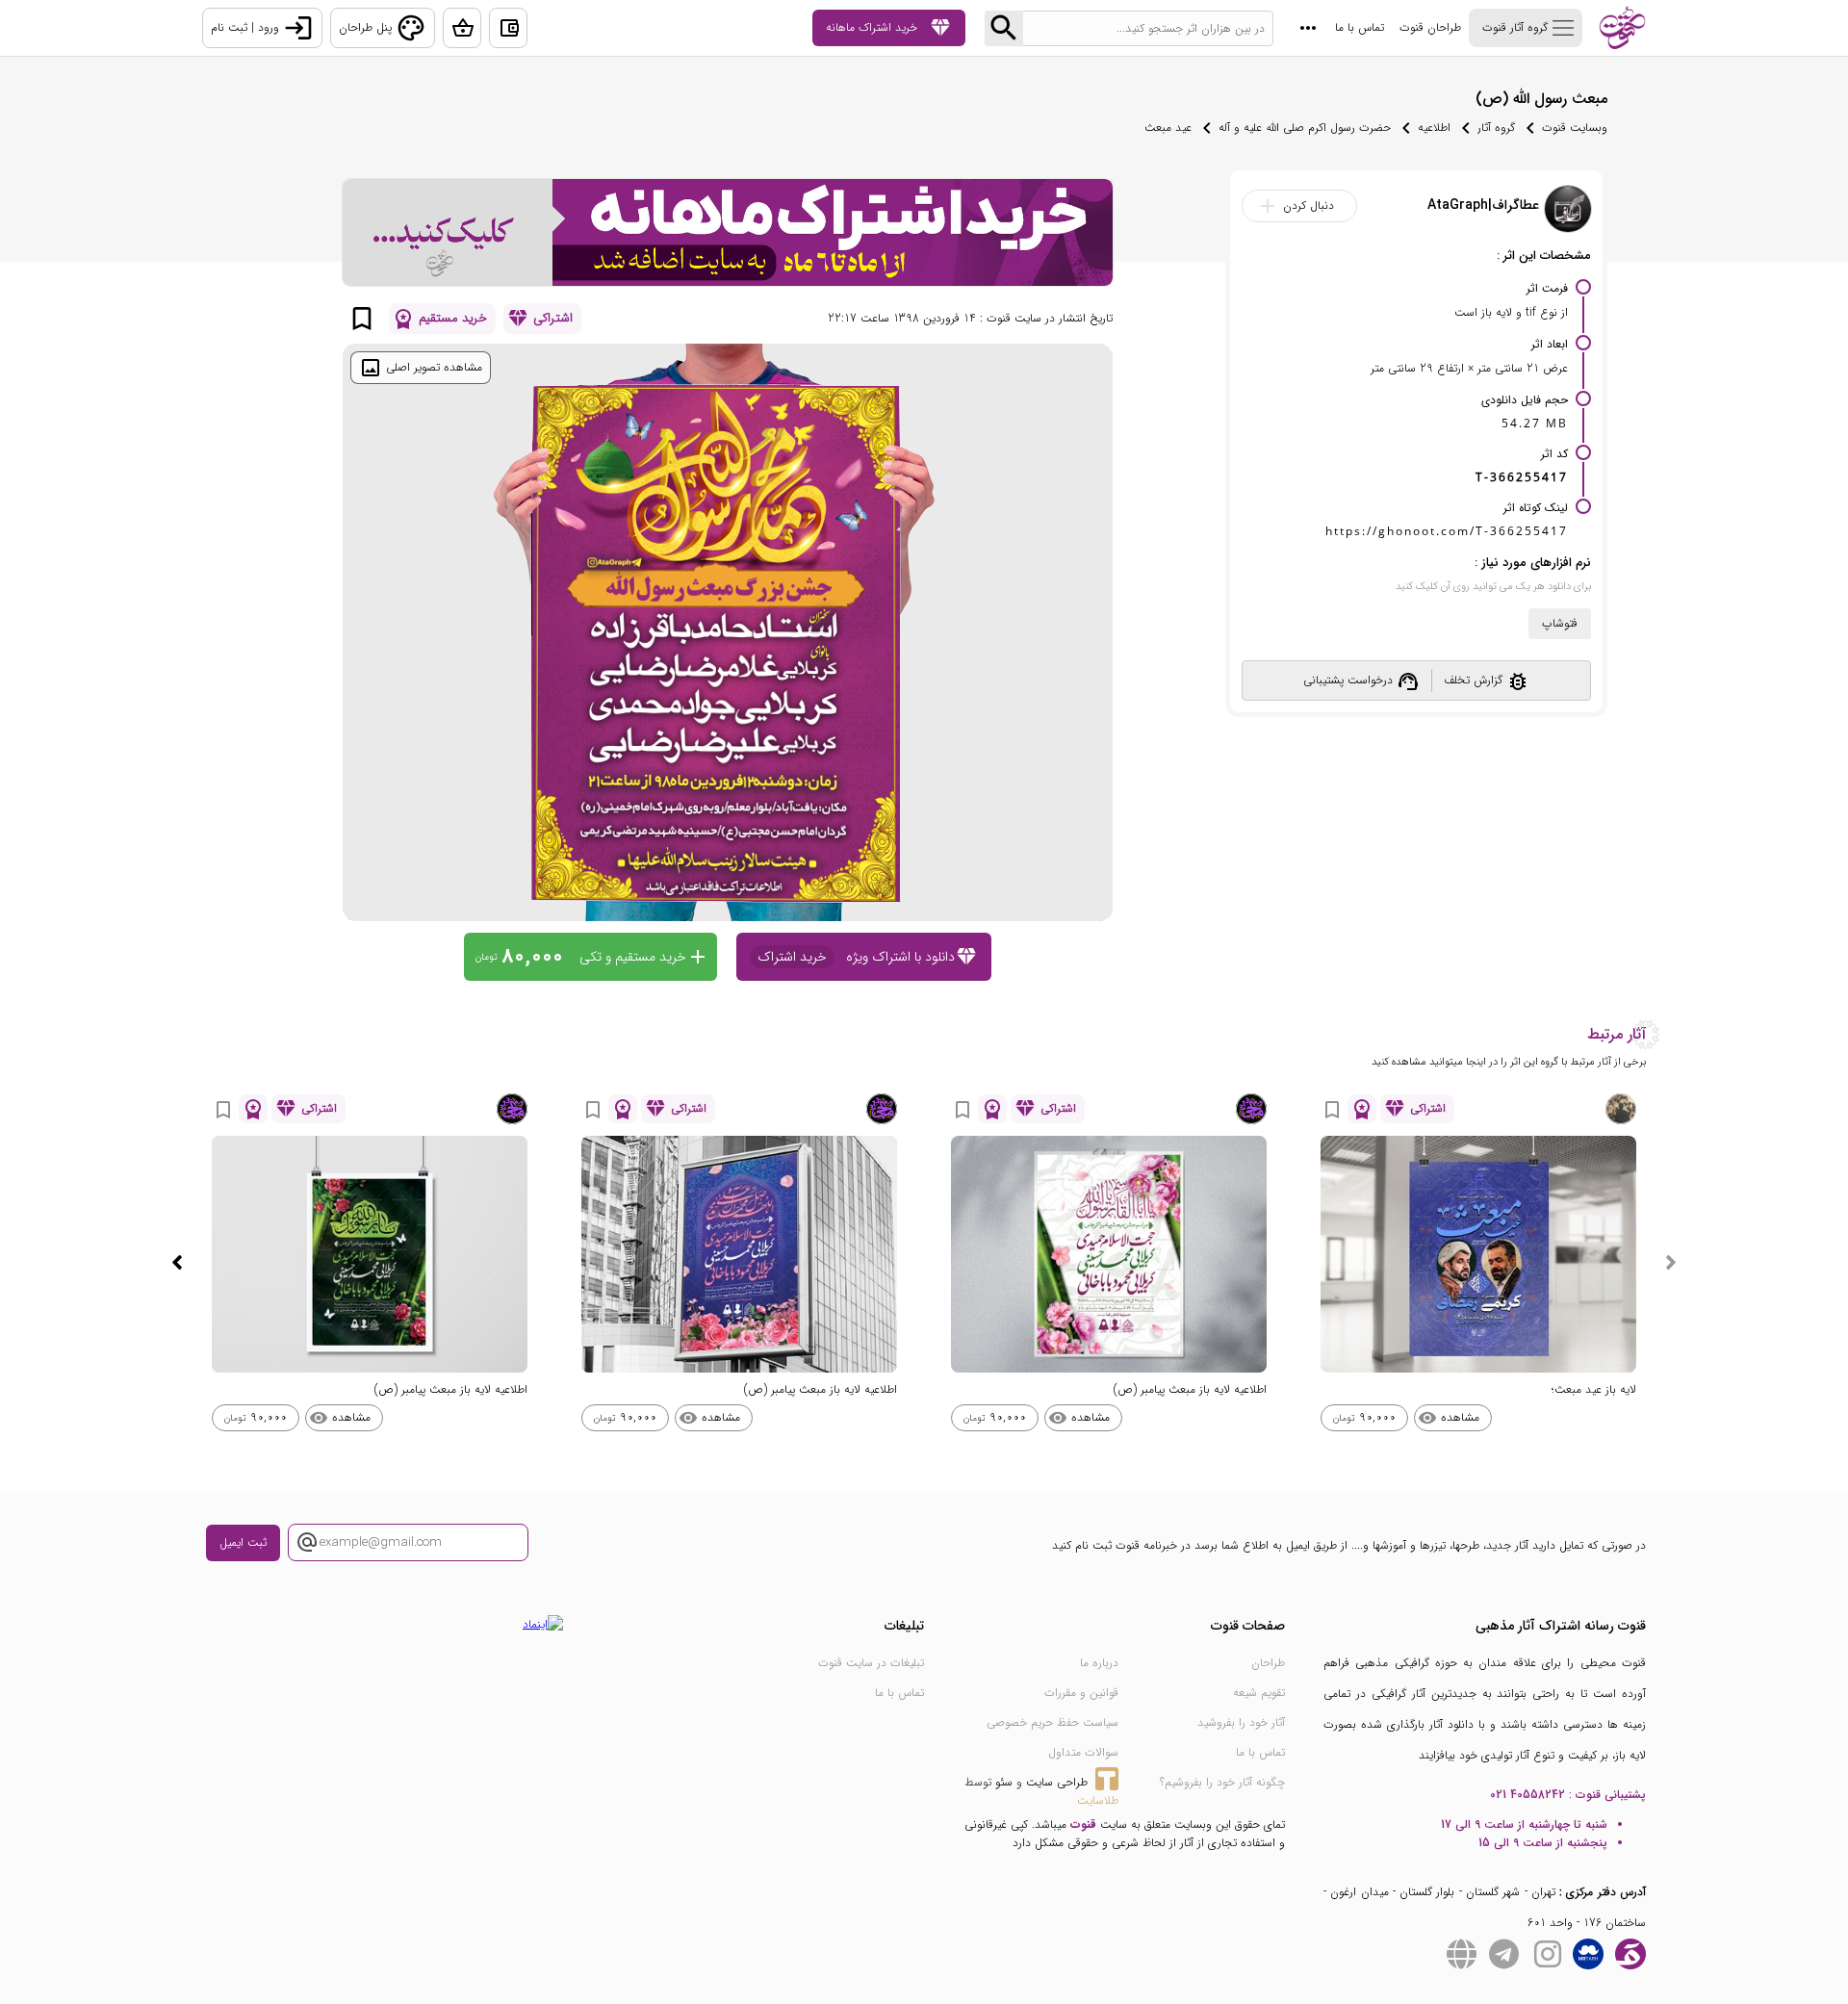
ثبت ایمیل (243, 1542)
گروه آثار (1496, 128)
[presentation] (1671, 1263)
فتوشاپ (1560, 623)
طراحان (1268, 1663)
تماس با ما (1360, 27)
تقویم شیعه (1259, 1693)
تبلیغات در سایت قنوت (871, 1663)
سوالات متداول (1083, 1752)
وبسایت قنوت (1575, 128)
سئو (1004, 1782)
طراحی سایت (1057, 1782)
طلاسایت (1098, 1800)
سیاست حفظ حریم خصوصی (1052, 1722)
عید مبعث (1168, 128)
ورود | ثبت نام (262, 28)
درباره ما (1099, 1663)
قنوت (1083, 1824)
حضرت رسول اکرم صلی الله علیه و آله (1305, 128)
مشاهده (1449, 1418)
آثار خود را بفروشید (1241, 1722)
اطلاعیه (1434, 128)
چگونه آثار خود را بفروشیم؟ (1222, 1782)
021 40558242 (1527, 1795)
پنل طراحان (383, 28)
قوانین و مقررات (1081, 1693)
